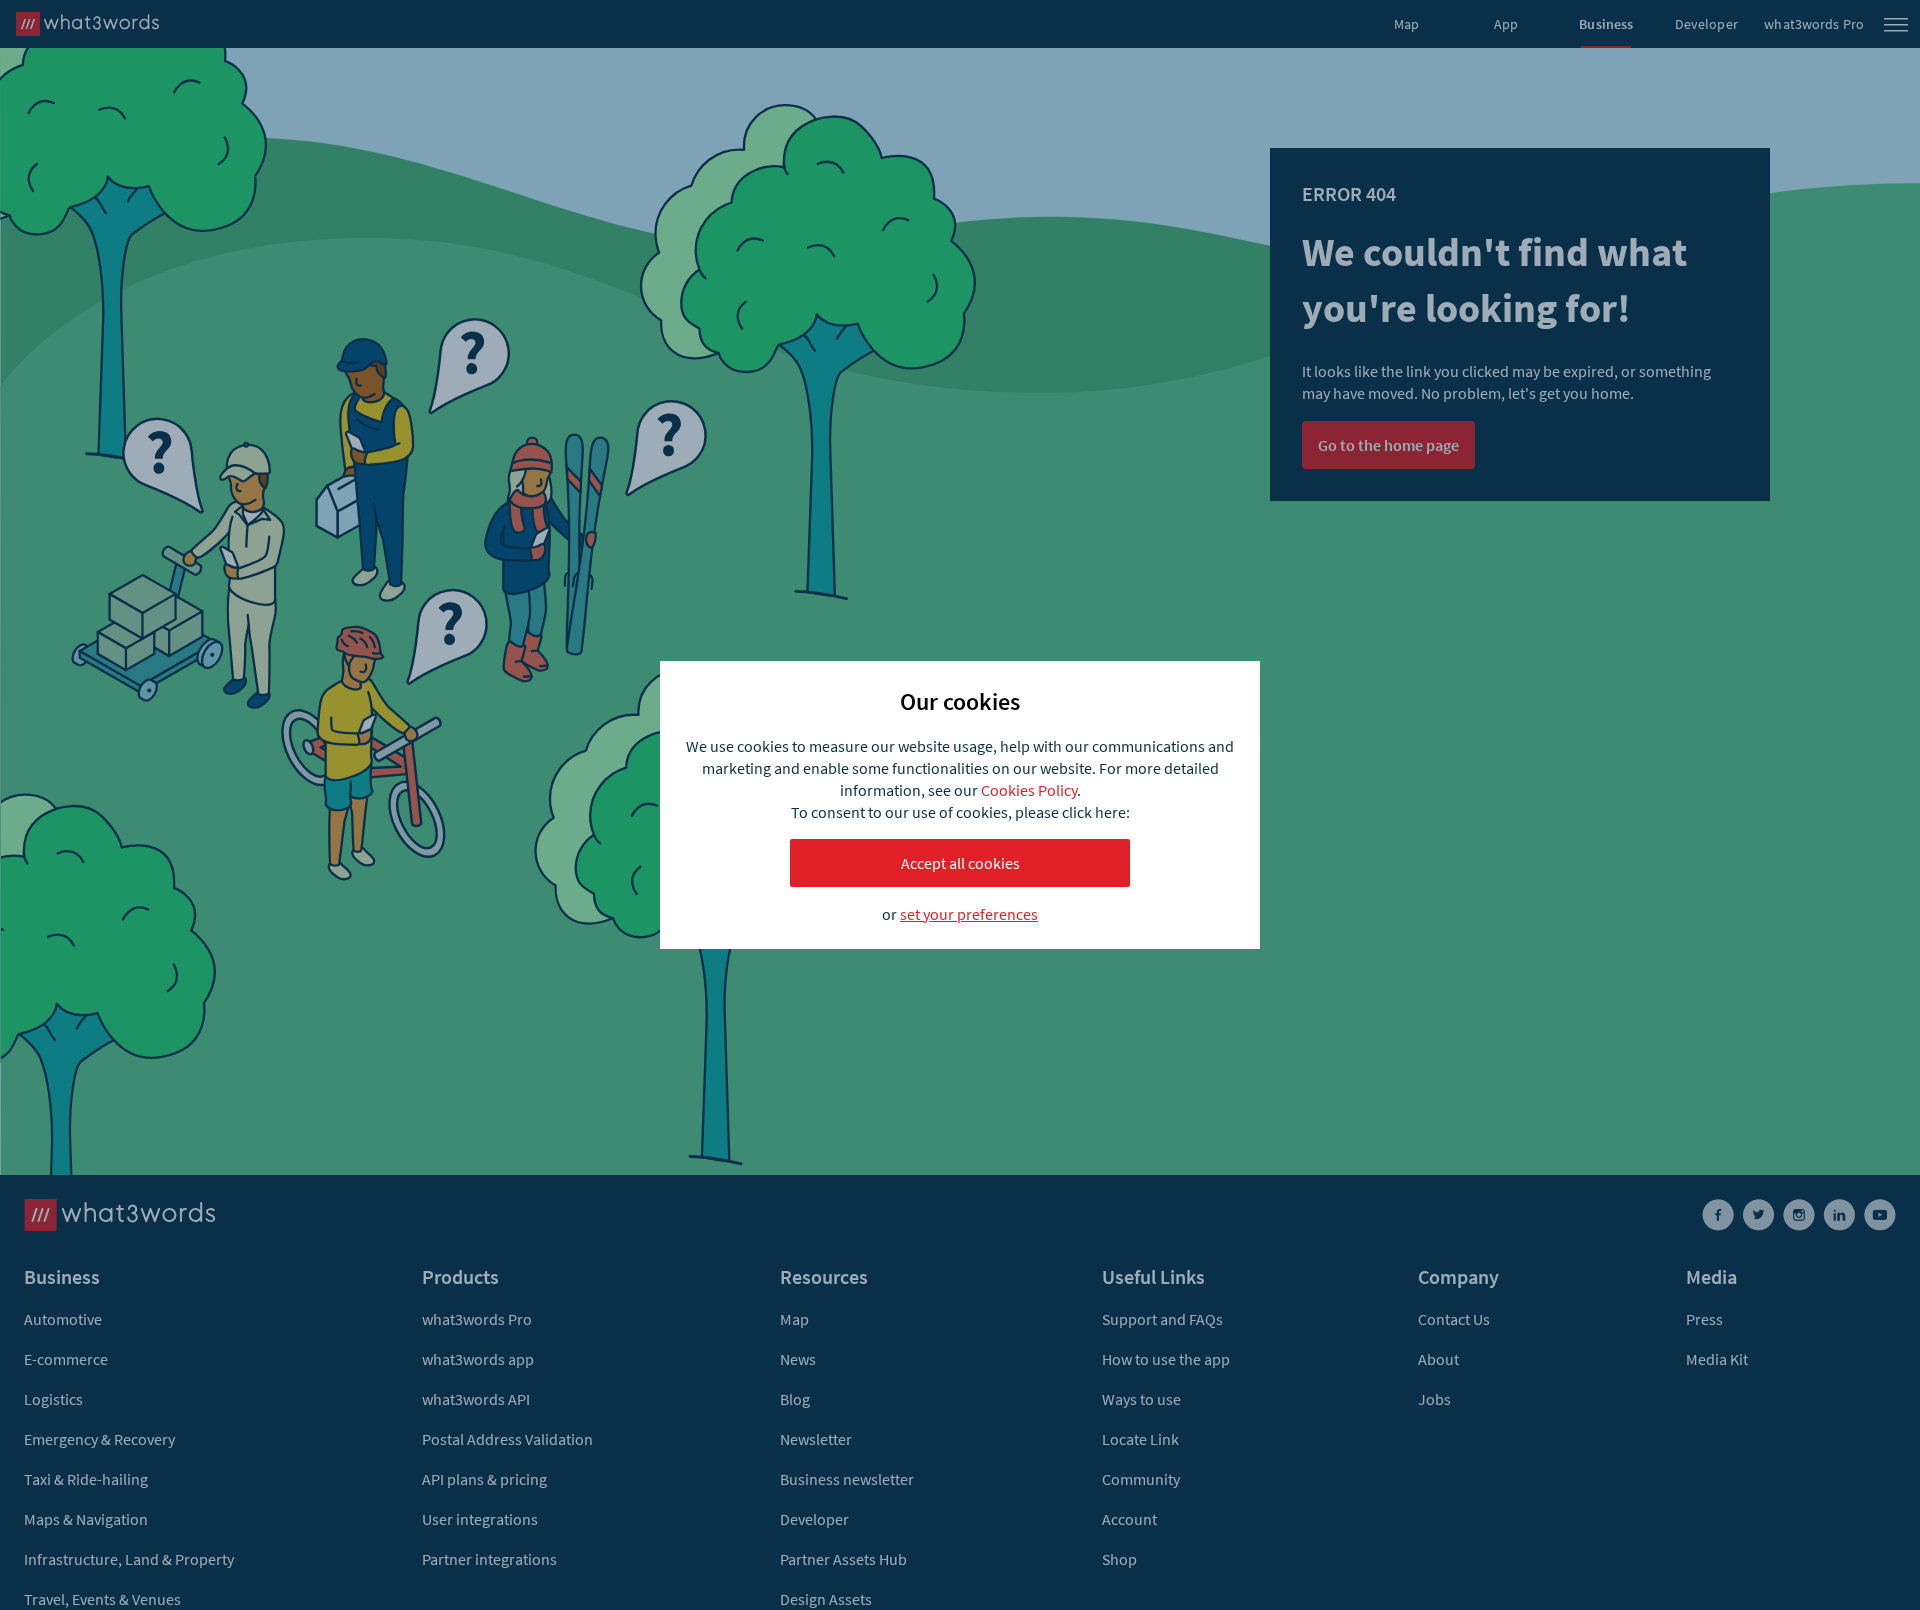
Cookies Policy (1029, 790)
